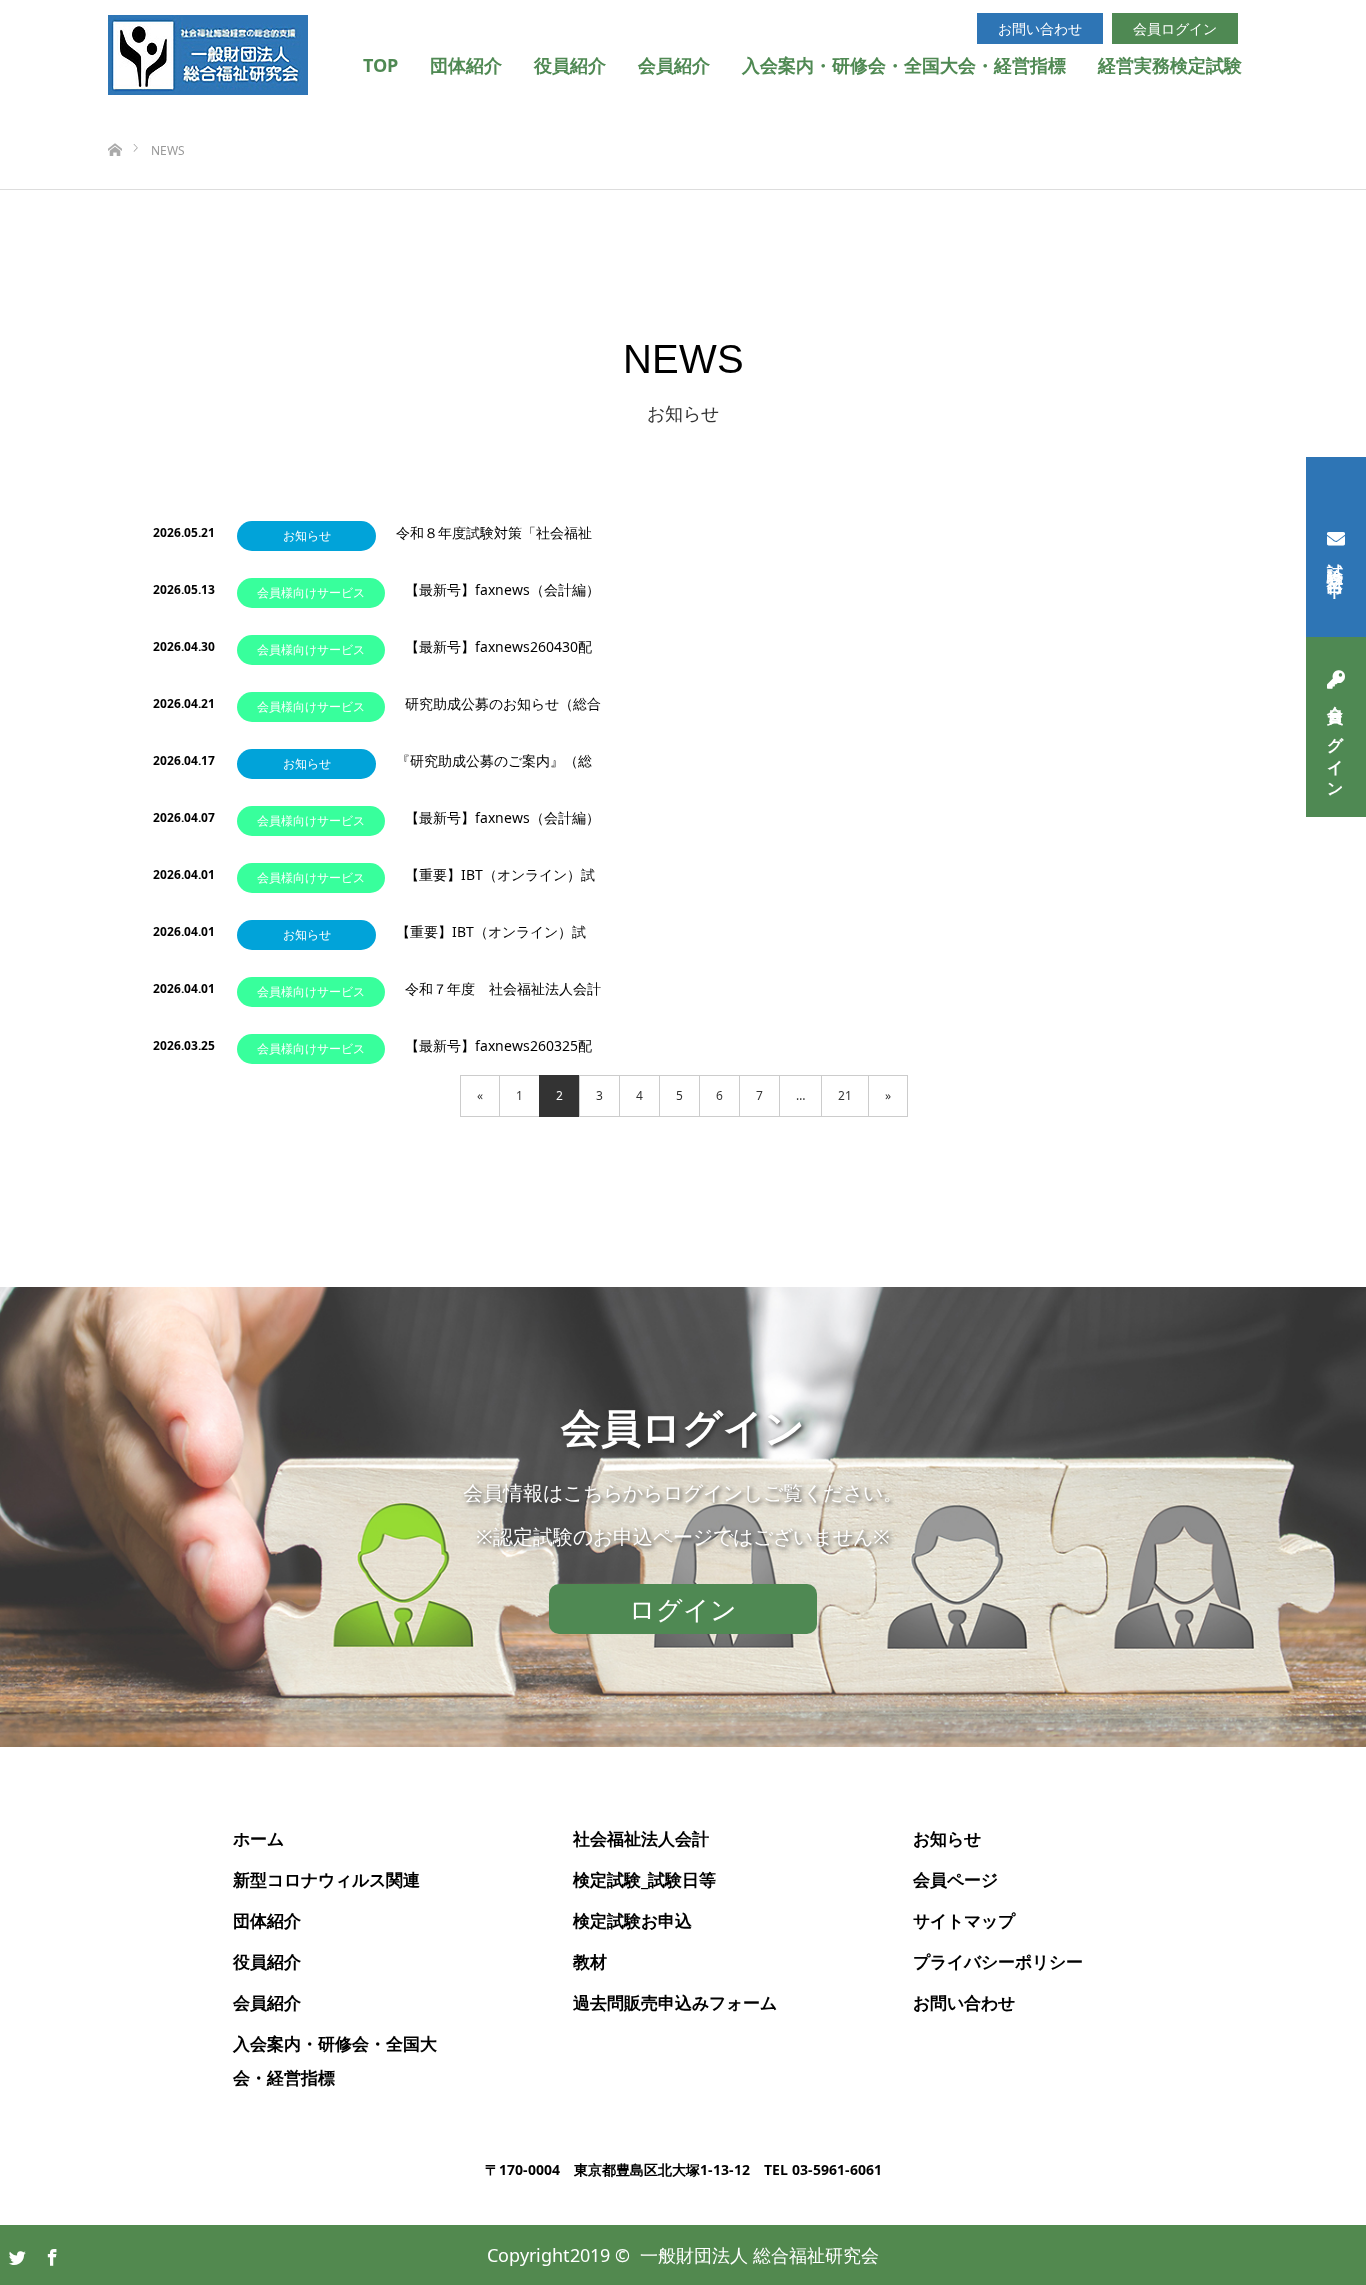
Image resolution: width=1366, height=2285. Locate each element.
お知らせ (329, 535)
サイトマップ (964, 1920)
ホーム (258, 1838)
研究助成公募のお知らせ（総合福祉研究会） (503, 713)
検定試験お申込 (632, 1920)
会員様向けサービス (311, 592)
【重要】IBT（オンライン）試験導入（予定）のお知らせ (500, 884)
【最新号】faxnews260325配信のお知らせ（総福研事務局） (503, 1055)
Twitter (15, 2254)
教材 (590, 1961)
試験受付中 (1336, 563)
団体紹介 (466, 65)
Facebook (50, 2254)
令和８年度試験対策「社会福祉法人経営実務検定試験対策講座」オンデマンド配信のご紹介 (494, 542)
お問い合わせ (1040, 28)
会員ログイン (1336, 743)
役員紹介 (570, 65)
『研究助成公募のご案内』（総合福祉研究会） (494, 770)
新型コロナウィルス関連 (326, 1879)
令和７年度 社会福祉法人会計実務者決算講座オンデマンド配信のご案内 (503, 998)
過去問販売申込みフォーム (675, 2002)
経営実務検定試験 (1170, 65)
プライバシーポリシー (998, 1961)
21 (845, 1095)
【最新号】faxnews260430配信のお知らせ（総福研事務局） (503, 656)
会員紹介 (674, 65)
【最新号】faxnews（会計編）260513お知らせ (502, 599)
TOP (380, 65)
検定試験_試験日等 (644, 1879)
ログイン (683, 1609)
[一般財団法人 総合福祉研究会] (208, 55)
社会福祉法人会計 (641, 1838)
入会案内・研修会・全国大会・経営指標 (904, 65)
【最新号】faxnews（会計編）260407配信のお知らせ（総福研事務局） (502, 827)
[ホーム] (114, 117)
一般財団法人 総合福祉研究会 (759, 2255)
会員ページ (955, 1879)
